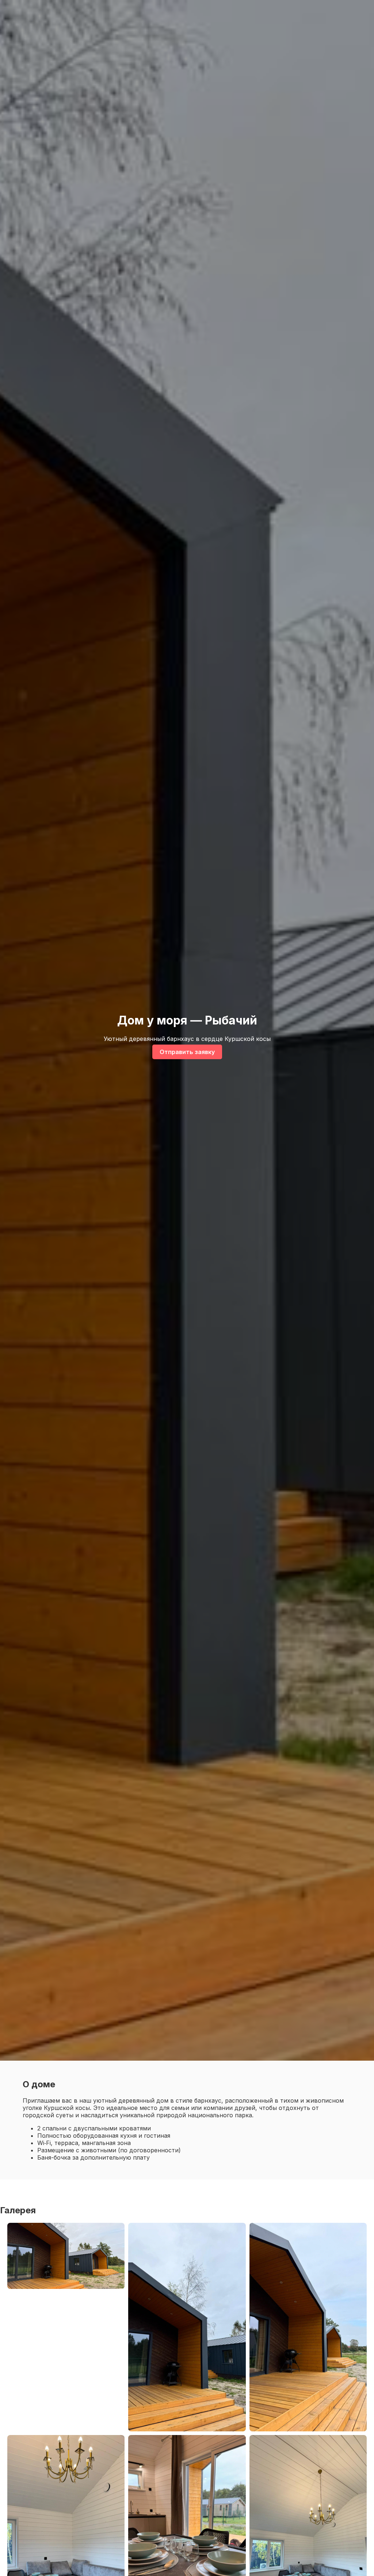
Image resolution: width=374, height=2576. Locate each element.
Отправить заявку (187, 1052)
